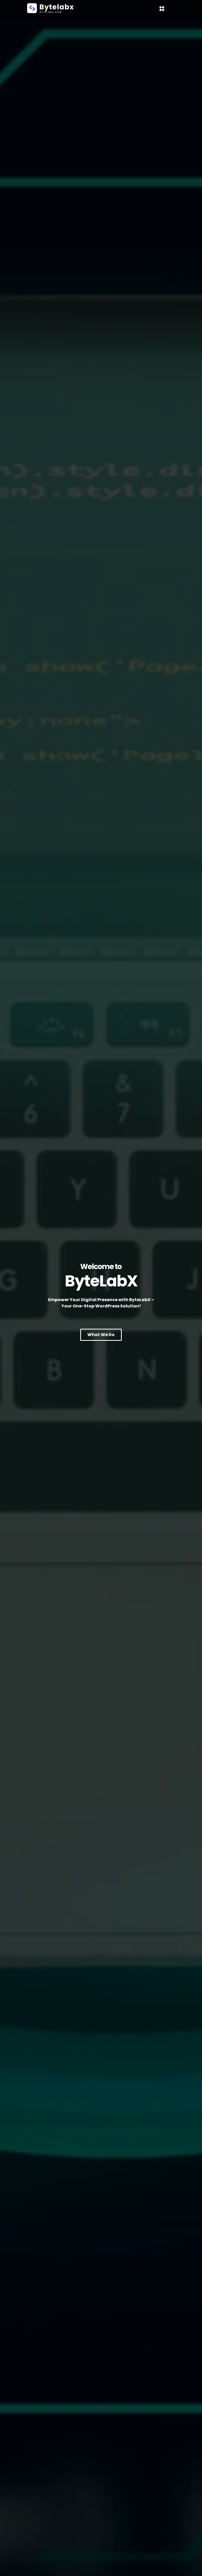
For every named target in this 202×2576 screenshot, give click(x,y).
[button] (162, 9)
